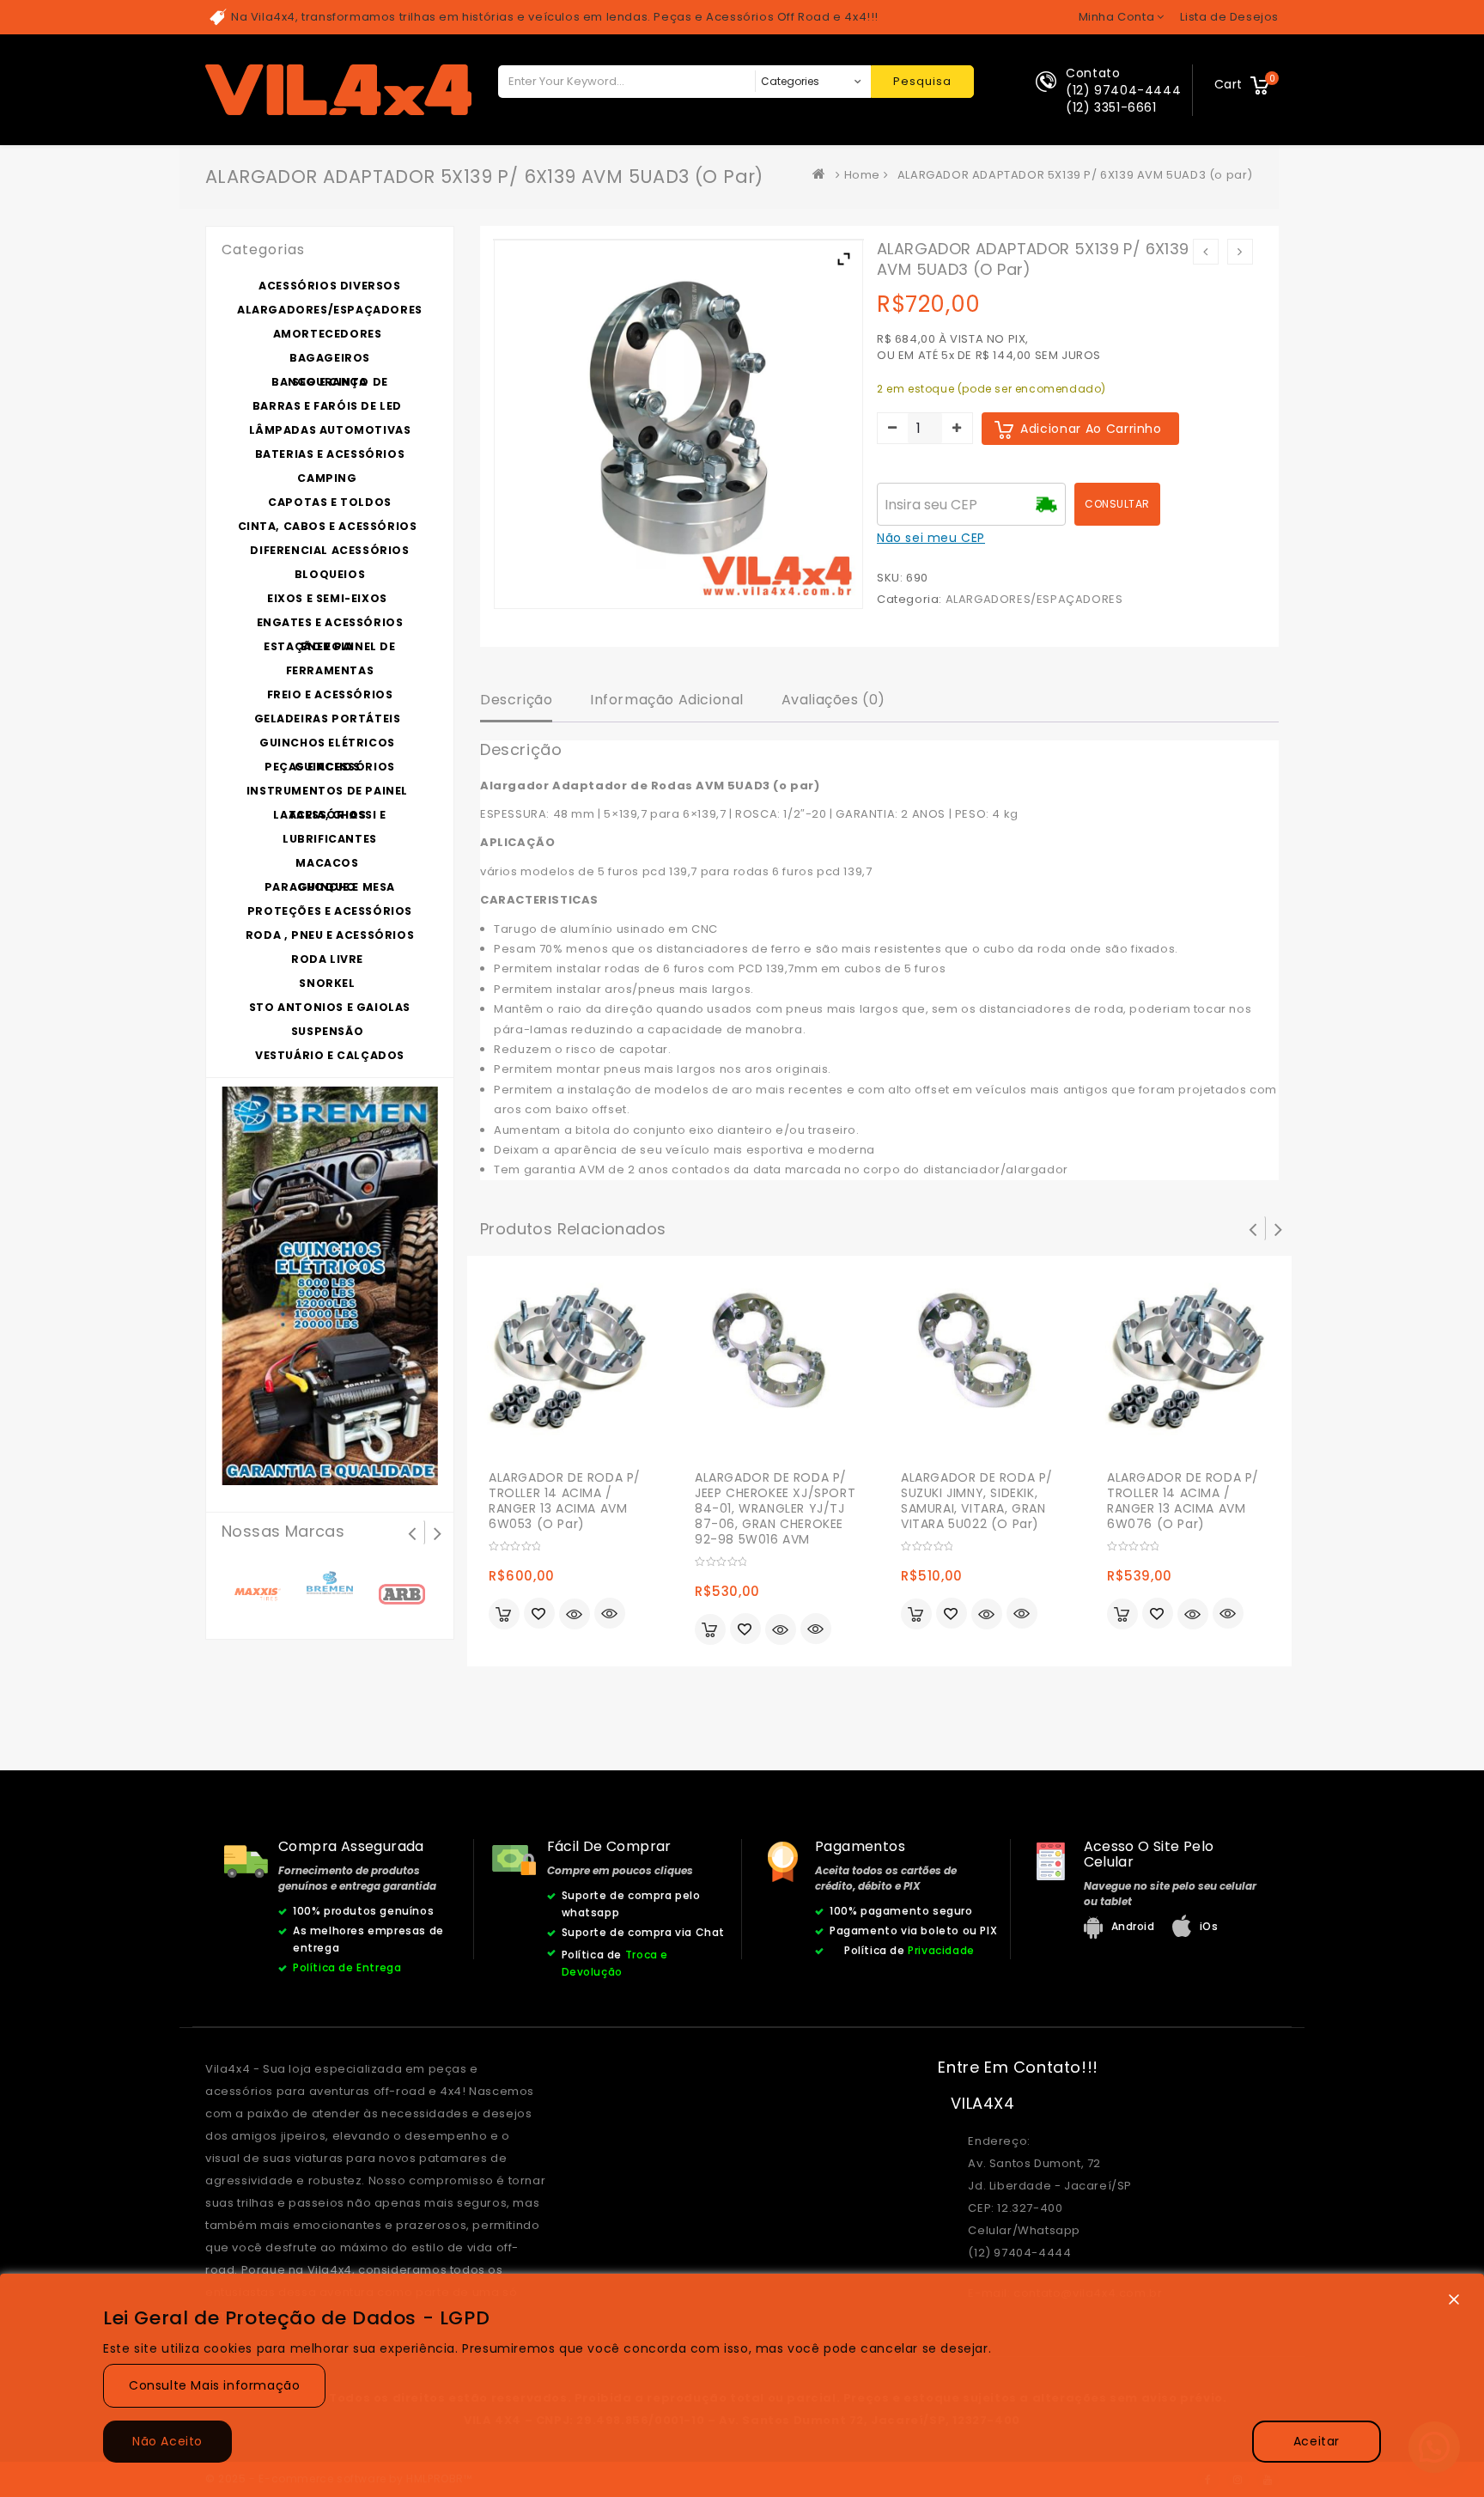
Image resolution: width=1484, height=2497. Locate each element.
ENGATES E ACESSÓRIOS (330, 622)
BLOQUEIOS (330, 574)
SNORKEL (327, 983)
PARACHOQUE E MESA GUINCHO (330, 887)
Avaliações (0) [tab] (833, 700)
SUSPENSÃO (327, 1031)
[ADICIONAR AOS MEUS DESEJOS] (539, 1615)
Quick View (610, 1615)
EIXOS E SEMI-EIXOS (327, 598)
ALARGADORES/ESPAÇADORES (1034, 599)
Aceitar (1317, 2441)
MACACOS (327, 863)
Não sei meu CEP (931, 538)
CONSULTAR (1117, 504)
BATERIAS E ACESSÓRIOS (330, 454)
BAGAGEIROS (330, 358)
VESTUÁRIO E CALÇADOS (330, 1055)
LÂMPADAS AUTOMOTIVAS (330, 430)
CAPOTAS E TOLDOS (330, 502)
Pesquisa (922, 81)
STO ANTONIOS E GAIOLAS (330, 1007)
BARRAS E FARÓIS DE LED (327, 406)
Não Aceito (167, 2441)
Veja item (575, 1614)
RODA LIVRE (327, 959)
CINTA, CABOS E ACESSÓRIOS (328, 526)
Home (862, 175)
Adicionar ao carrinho (1091, 429)
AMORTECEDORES (328, 334)
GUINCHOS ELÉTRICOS (327, 743)
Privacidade (941, 1950)
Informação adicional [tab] (667, 700)
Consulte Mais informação (214, 2385)
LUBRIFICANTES (330, 839)
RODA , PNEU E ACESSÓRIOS (330, 935)
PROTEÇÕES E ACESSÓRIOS (330, 911)
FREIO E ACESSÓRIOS (330, 694)
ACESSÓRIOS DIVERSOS (329, 286)
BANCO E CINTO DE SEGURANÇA (330, 382)
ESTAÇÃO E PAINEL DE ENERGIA (329, 646)
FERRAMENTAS (330, 670)
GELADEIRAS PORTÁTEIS (328, 719)
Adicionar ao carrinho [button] (504, 1614)
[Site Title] (338, 89)
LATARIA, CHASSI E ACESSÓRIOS (329, 815)
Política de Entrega (347, 1967)
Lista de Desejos (1229, 17)
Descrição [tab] (516, 700)
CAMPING (327, 478)
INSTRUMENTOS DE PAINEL (327, 791)
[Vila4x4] (823, 175)
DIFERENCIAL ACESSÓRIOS (329, 550)
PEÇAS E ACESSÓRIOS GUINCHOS (330, 767)
